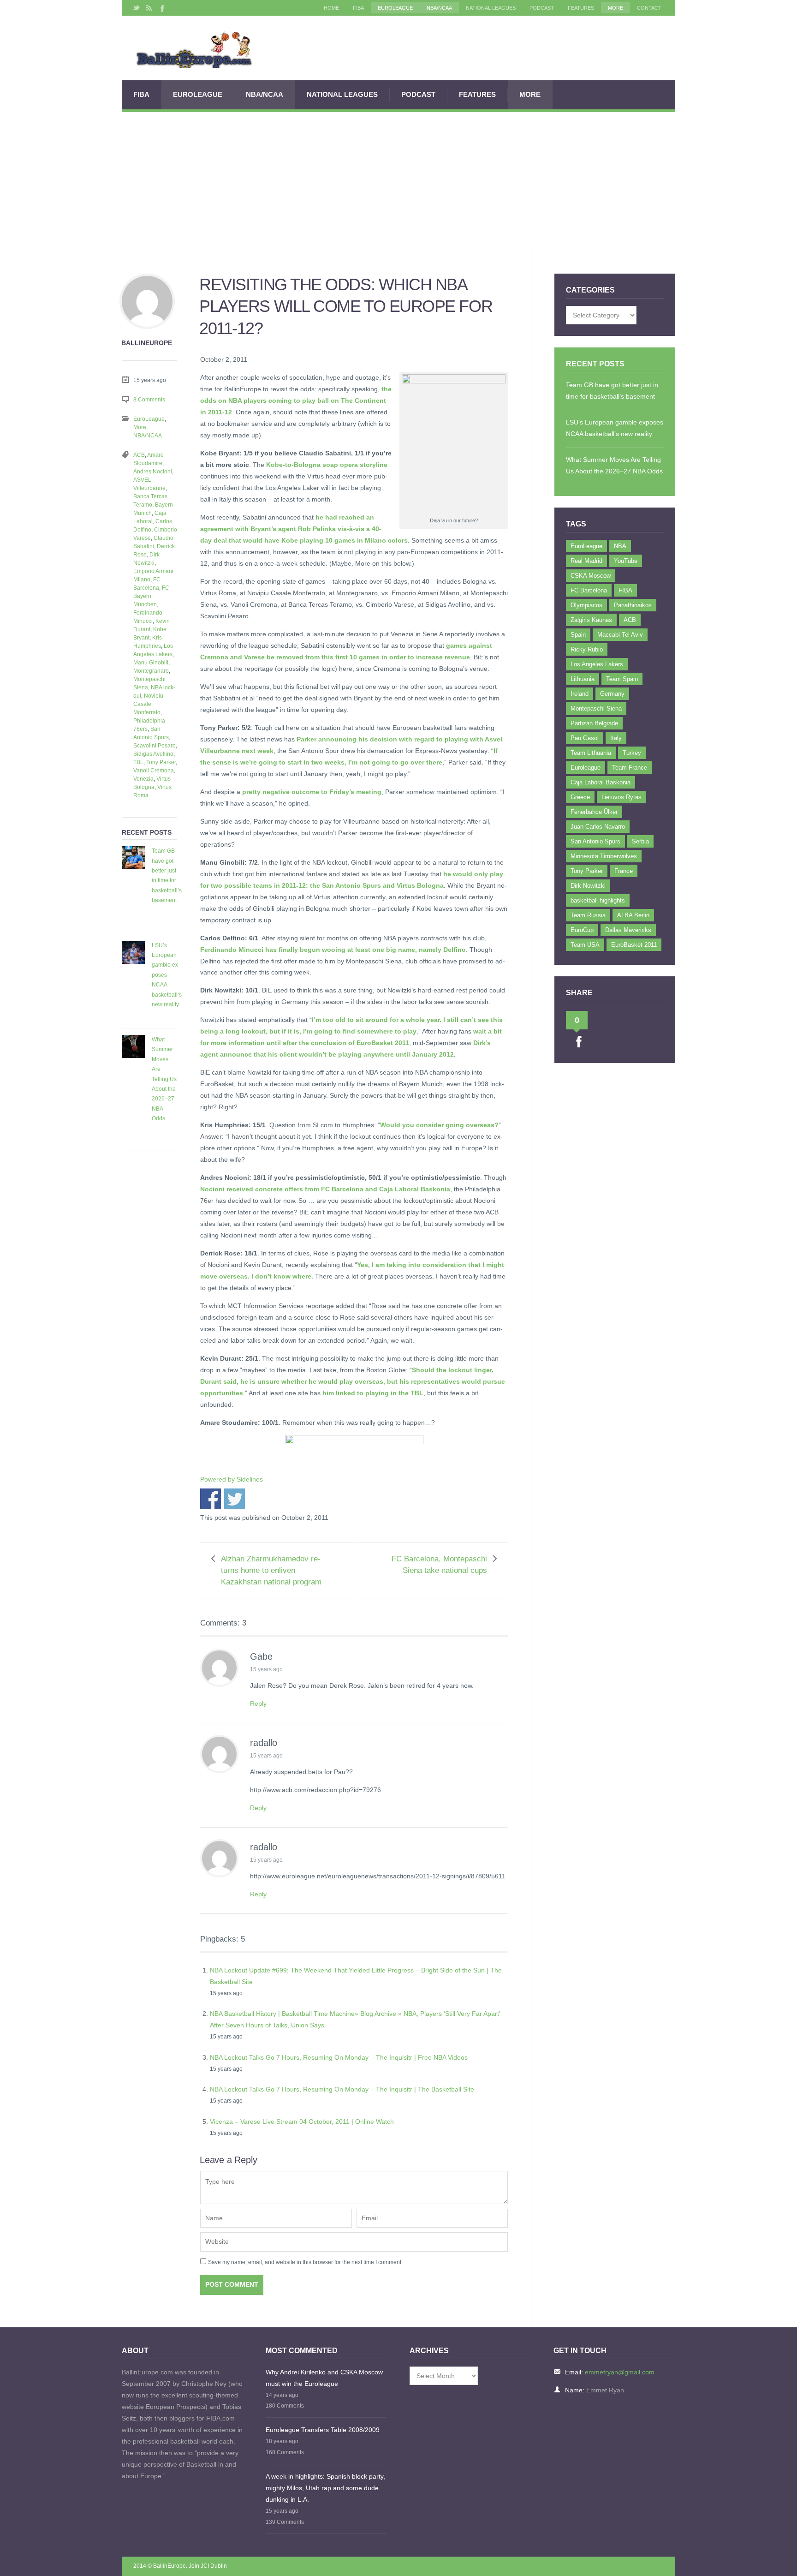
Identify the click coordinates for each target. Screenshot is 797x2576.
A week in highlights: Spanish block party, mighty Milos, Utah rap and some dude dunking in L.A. (325, 2488)
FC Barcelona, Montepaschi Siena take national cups (439, 1565)
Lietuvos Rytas (622, 797)
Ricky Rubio (587, 649)
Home (331, 8)
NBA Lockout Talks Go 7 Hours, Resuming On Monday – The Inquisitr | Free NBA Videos (339, 2057)
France (624, 871)
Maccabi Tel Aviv (620, 635)
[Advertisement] (398, 181)
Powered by (232, 1479)
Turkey (632, 753)
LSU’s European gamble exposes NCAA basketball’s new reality (167, 975)
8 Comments (149, 400)
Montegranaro (151, 671)
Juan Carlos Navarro (598, 827)
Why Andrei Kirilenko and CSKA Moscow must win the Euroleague (324, 2378)
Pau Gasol (585, 738)
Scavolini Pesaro (155, 746)
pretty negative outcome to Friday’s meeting (312, 792)
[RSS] (149, 8)
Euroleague (586, 768)
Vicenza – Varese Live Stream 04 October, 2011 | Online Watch (302, 2122)
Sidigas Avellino (153, 754)
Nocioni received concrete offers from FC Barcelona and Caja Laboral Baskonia (325, 1189)
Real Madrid (586, 561)
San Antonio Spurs (595, 841)
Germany (612, 694)
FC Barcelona (589, 590)
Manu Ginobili (151, 663)
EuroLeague (395, 8)
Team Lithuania (591, 753)
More (616, 8)
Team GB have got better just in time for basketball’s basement (167, 876)
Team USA (585, 945)
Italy (616, 738)
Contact (649, 8)
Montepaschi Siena (596, 708)
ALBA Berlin (633, 915)
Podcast (542, 8)
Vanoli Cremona (154, 771)
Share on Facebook (211, 1499)
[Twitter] (137, 8)
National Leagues (491, 8)
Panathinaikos (633, 605)
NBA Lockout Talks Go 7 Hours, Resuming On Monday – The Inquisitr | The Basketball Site (342, 2089)
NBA (620, 546)
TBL (138, 762)
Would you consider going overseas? (439, 1125)
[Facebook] (161, 8)
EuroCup (582, 930)
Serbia (640, 841)
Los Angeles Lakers (597, 664)
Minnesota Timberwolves (604, 856)
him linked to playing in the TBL (373, 1393)
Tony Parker (161, 762)
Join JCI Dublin (208, 2566)
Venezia (143, 779)
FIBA (358, 8)
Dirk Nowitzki (588, 886)
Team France (630, 768)
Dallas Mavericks (628, 930)
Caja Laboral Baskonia (601, 782)
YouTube (626, 561)
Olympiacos (586, 605)
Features (581, 8)
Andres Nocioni (153, 472)
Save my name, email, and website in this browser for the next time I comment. (305, 2262)
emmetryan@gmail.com (620, 2372)
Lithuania (583, 679)
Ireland (580, 694)
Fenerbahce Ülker (594, 812)
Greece (580, 797)
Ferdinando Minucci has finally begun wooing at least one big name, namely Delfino (333, 950)
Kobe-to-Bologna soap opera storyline (327, 465)
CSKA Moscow (591, 576)
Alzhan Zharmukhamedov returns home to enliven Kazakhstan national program (271, 1570)
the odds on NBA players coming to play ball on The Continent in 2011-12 (296, 400)
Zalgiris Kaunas (591, 620)
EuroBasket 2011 (634, 945)
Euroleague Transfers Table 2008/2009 (323, 2430)
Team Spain (622, 679)
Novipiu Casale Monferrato (148, 704)
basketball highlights (598, 900)
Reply (258, 1703)
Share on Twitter (235, 1499)
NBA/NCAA (439, 8)
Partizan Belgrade (594, 723)
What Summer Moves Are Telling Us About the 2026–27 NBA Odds (164, 1079)
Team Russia (588, 915)
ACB (139, 455)
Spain (578, 635)
